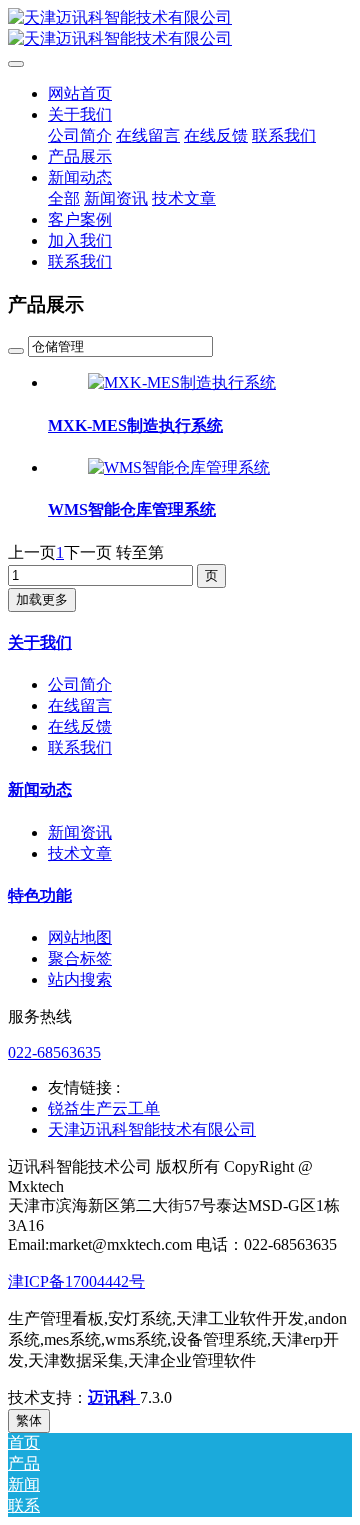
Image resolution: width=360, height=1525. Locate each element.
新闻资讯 (80, 832)
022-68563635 (54, 1052)
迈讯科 (114, 1397)
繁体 (29, 1420)
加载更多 (42, 599)
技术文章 (80, 853)
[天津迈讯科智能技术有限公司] (180, 29)
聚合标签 (80, 958)
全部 (64, 198)
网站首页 (80, 93)
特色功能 (40, 895)
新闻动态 (40, 789)
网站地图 (80, 937)
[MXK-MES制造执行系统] (182, 382)
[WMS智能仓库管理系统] (179, 467)
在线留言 (80, 705)
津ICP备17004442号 (76, 1281)
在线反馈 (80, 726)
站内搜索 (80, 979)
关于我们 (40, 642)
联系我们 (80, 747)
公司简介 (80, 684)
